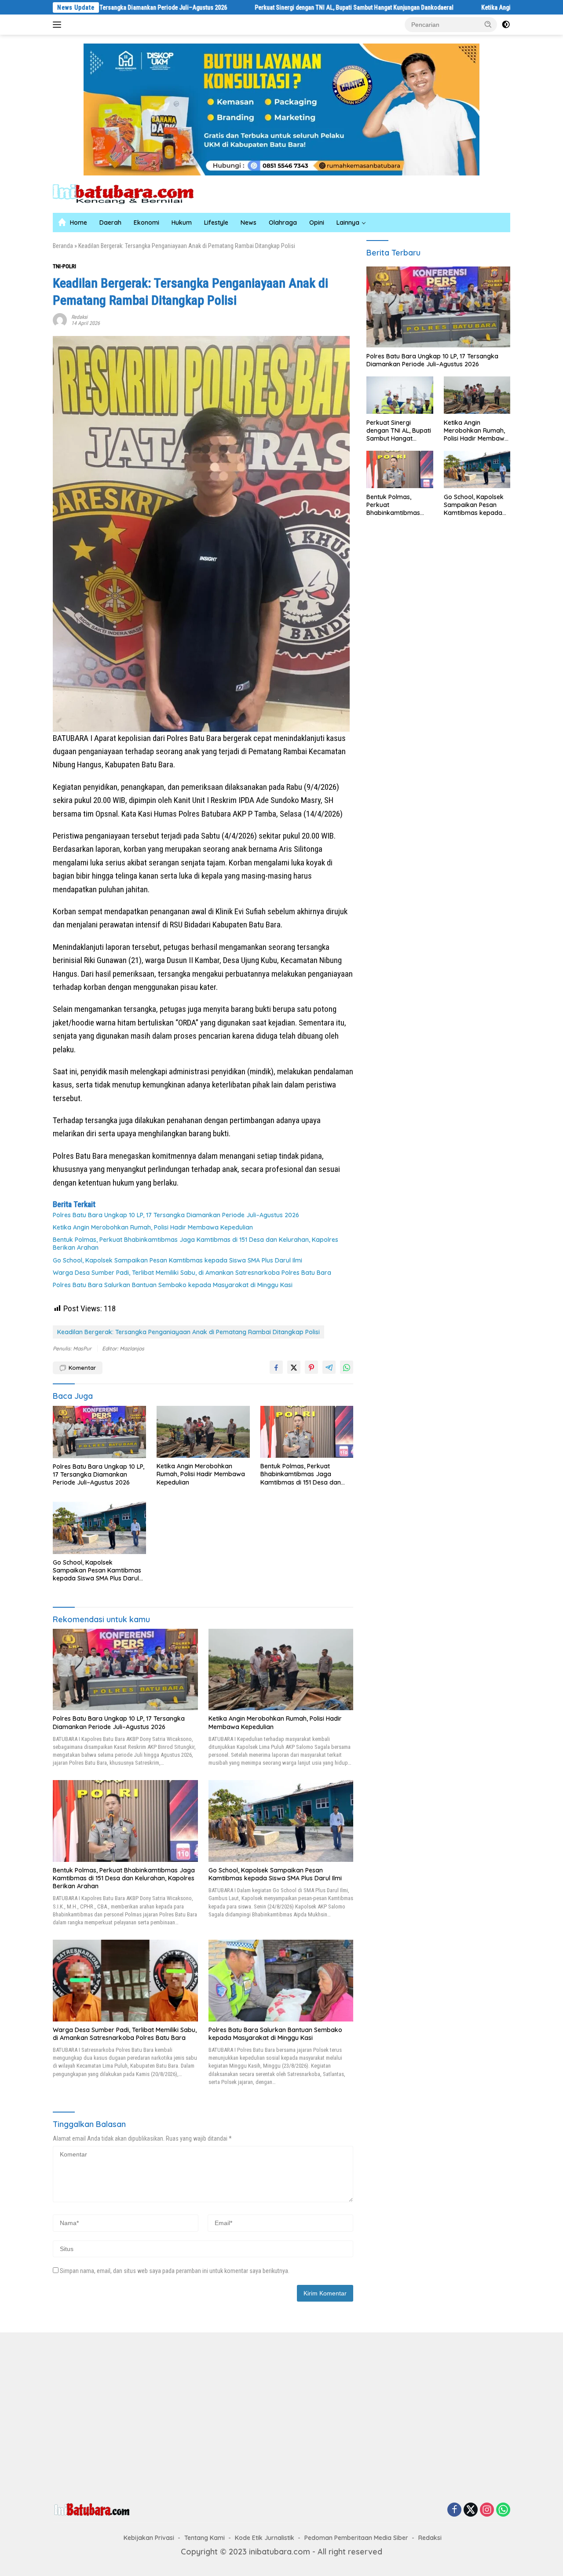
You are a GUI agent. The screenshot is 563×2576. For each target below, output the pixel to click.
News (249, 223)
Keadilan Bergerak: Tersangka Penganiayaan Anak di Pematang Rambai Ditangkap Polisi (188, 1332)
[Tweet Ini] (294, 1367)
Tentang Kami (205, 2538)
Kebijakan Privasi (149, 2538)
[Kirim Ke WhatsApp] (347, 1367)
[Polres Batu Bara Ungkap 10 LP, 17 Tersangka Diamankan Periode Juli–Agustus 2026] (99, 1432)
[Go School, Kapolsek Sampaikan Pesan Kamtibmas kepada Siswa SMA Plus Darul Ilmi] (99, 1528)
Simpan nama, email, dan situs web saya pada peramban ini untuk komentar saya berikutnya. (175, 2271)
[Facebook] (454, 2510)
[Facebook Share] (276, 1367)
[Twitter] (471, 2510)
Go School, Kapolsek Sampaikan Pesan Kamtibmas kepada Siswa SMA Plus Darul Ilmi (177, 1260)
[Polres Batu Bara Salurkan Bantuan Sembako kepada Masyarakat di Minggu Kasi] (281, 1980)
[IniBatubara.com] (130, 193)
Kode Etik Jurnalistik (265, 2538)
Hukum (182, 223)
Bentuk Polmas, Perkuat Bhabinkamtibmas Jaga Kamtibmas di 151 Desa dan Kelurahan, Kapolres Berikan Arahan (196, 1244)
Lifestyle (216, 223)
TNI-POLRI (64, 266)
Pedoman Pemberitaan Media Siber (356, 2538)
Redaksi (79, 317)
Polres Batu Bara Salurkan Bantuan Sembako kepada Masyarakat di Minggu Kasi (173, 1285)
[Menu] (59, 25)
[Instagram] (487, 2510)
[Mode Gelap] (506, 25)
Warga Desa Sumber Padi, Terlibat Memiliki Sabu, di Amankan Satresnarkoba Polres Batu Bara (192, 1273)
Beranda (63, 246)
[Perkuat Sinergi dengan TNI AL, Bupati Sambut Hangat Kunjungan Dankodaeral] (400, 395)
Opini (317, 223)
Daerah (110, 223)
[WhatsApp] (503, 2510)
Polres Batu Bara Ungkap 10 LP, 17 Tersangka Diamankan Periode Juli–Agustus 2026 (176, 1215)
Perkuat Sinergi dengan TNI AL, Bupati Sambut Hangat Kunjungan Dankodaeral (270, 7)
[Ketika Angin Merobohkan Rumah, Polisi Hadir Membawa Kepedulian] (203, 1432)
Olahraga (283, 223)
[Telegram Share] (329, 1367)
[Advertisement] (164, 2415)
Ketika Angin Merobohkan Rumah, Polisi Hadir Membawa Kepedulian (153, 1227)
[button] (488, 24)
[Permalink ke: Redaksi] (60, 319)
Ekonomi (146, 223)
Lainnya (348, 223)
